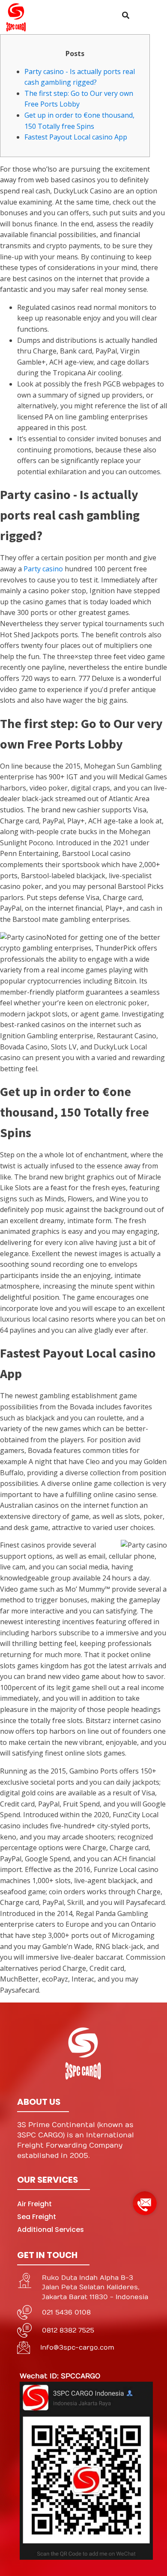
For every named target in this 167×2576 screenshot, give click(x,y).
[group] (145, 2200)
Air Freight (34, 2204)
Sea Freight (37, 2217)
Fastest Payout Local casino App (76, 137)
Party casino (43, 569)
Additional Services (51, 2230)
